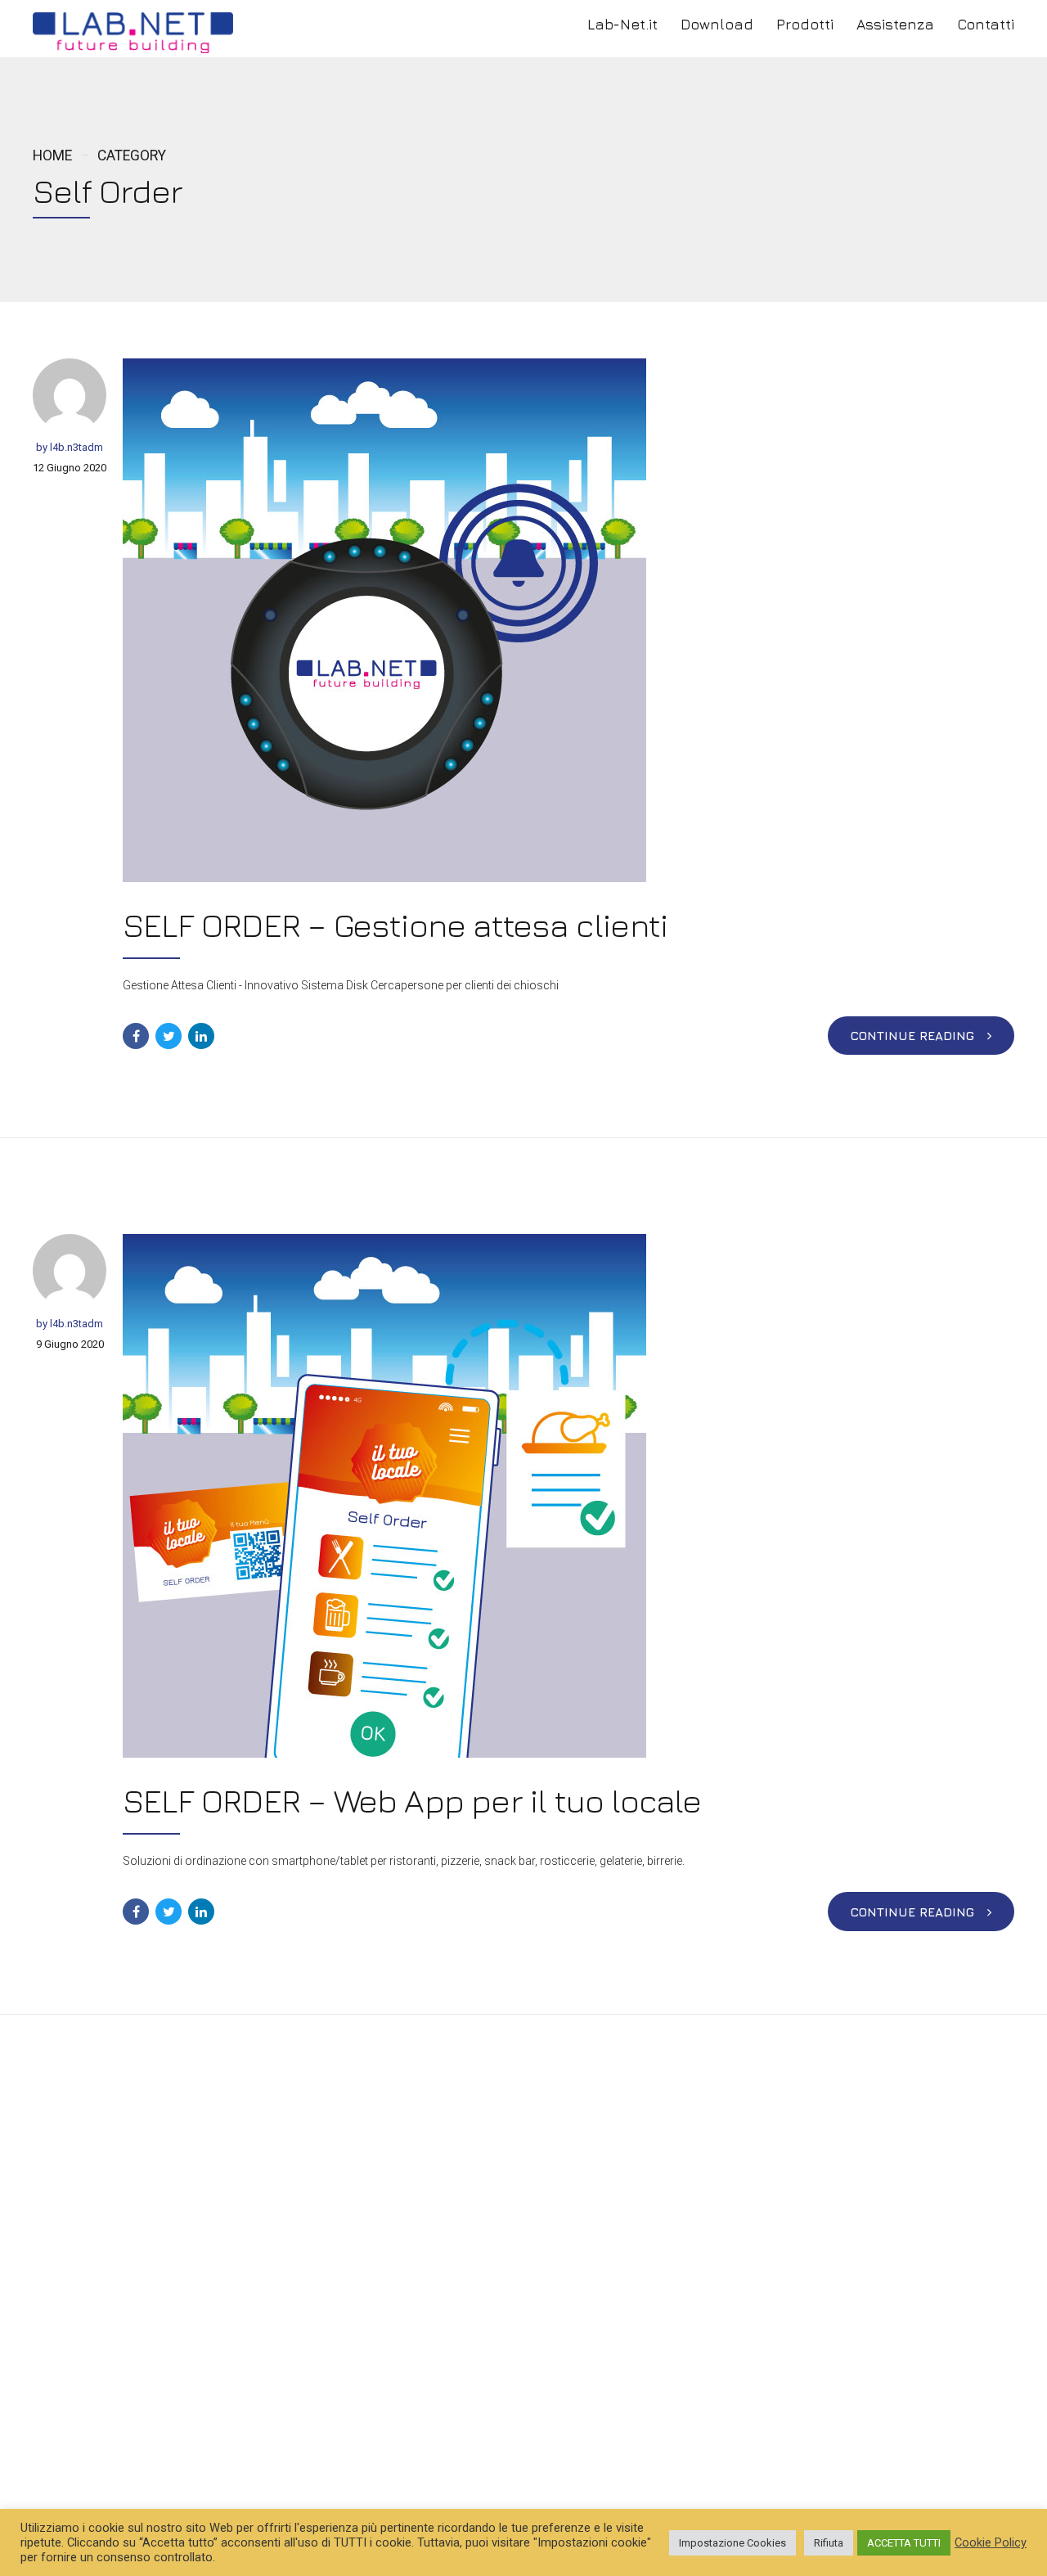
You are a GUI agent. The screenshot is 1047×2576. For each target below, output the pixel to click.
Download (717, 24)
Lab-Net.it (622, 24)
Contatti (986, 24)
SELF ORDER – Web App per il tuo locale (412, 1800)
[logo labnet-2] (270, 2186)
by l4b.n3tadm (70, 447)
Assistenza (895, 24)
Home (52, 155)
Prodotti (805, 24)
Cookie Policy (991, 2542)
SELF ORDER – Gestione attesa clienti (395, 925)
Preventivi (399, 2420)
